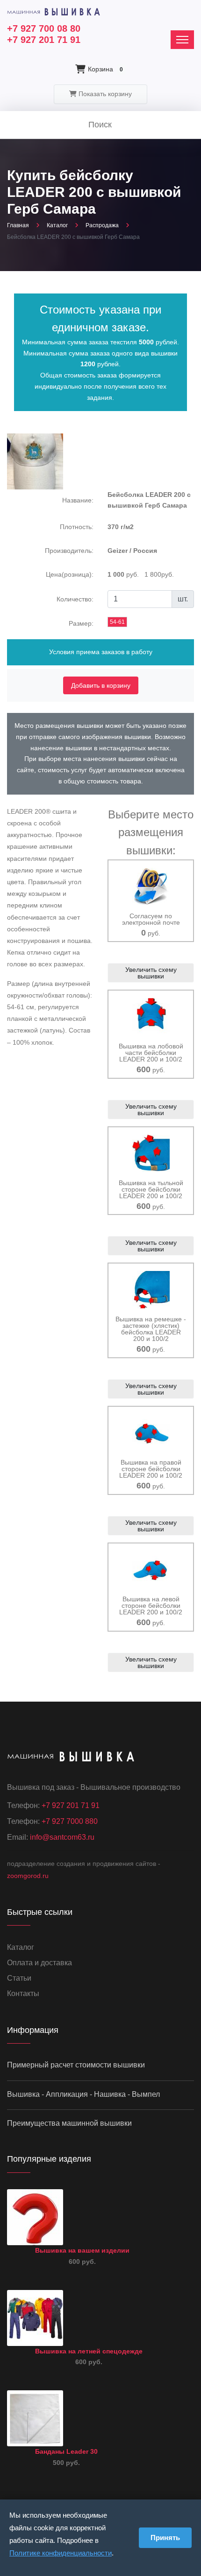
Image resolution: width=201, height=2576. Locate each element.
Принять (165, 2538)
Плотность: (77, 527)
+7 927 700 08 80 (44, 28)
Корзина (105, 69)
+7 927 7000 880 (70, 1821)
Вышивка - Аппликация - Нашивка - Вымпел (83, 2094)
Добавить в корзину (101, 685)
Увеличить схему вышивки (151, 973)
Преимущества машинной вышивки (69, 2123)
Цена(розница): (70, 574)
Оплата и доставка (39, 1963)
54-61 (117, 622)
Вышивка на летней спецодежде (89, 2351)
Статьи (19, 1978)
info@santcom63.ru (62, 1837)
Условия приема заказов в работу (101, 652)
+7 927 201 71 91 (44, 40)
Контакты (23, 1993)
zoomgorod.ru (28, 1876)
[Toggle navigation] (182, 40)
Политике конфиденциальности (61, 2553)
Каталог (57, 225)
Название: (78, 500)
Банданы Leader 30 (66, 2451)
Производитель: (69, 551)
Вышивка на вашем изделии (82, 2250)
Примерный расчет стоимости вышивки (76, 2065)
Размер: (81, 623)
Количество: (75, 599)
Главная (18, 225)
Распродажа (102, 225)
